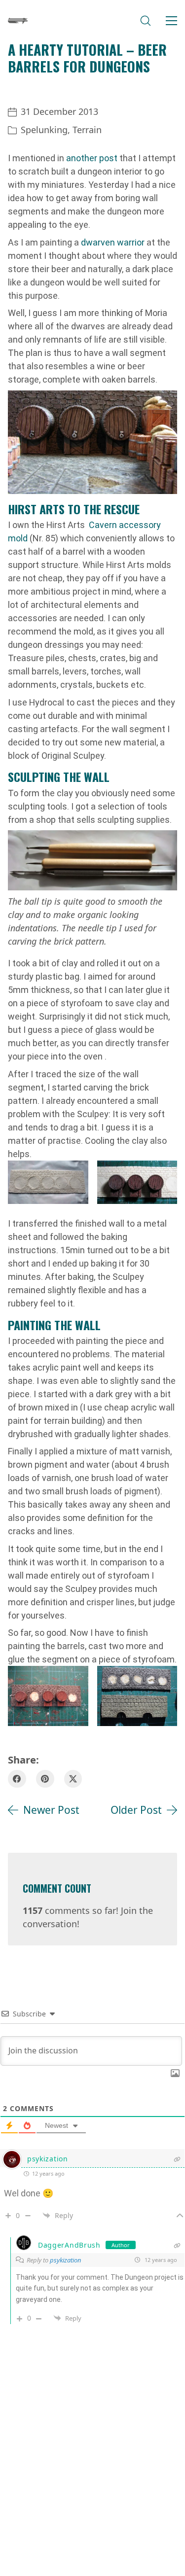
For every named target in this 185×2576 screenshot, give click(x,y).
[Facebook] (17, 1779)
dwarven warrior (113, 242)
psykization (48, 2159)
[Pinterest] (45, 1779)
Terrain (87, 130)
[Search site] (146, 21)
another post (92, 158)
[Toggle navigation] (171, 21)
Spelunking (44, 130)
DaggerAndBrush (69, 2245)
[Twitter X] (73, 1779)
